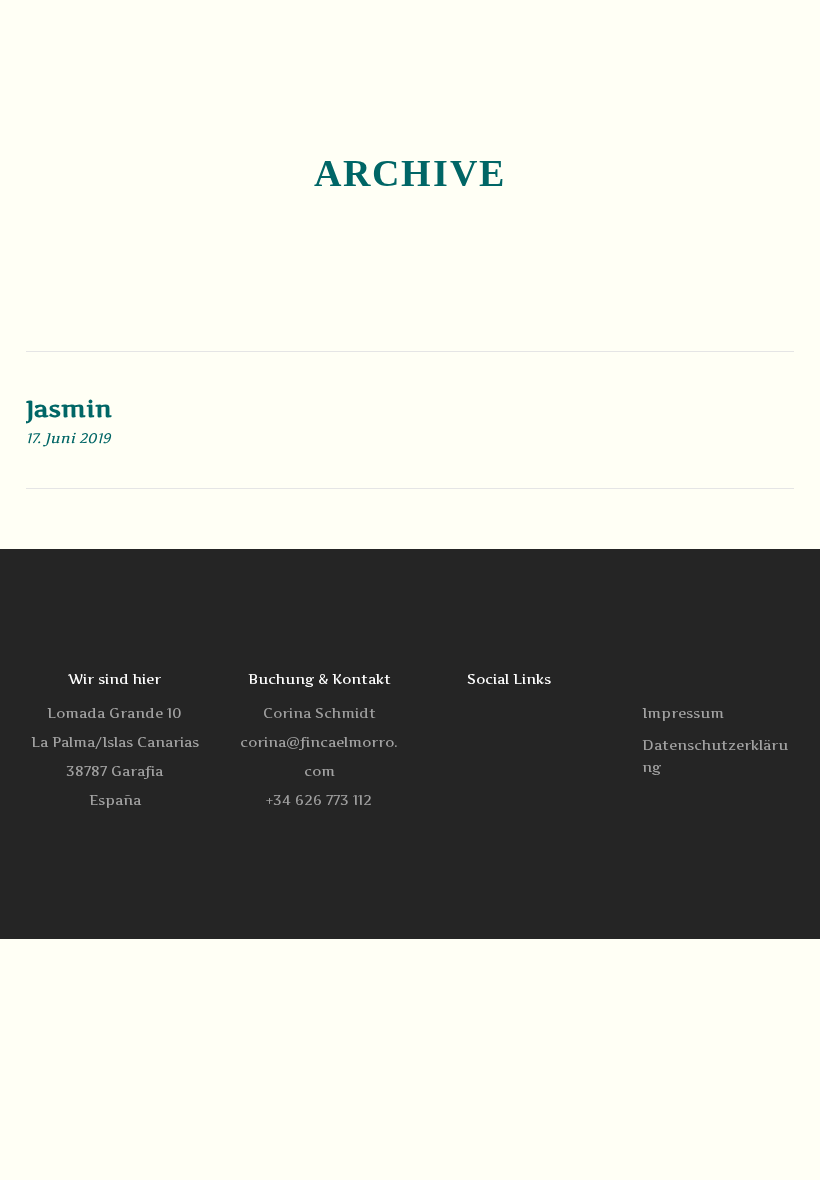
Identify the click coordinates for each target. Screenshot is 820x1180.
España (115, 799)
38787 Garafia (114, 770)
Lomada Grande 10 (114, 712)
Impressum (683, 712)
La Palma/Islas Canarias (115, 741)
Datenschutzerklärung (715, 755)
